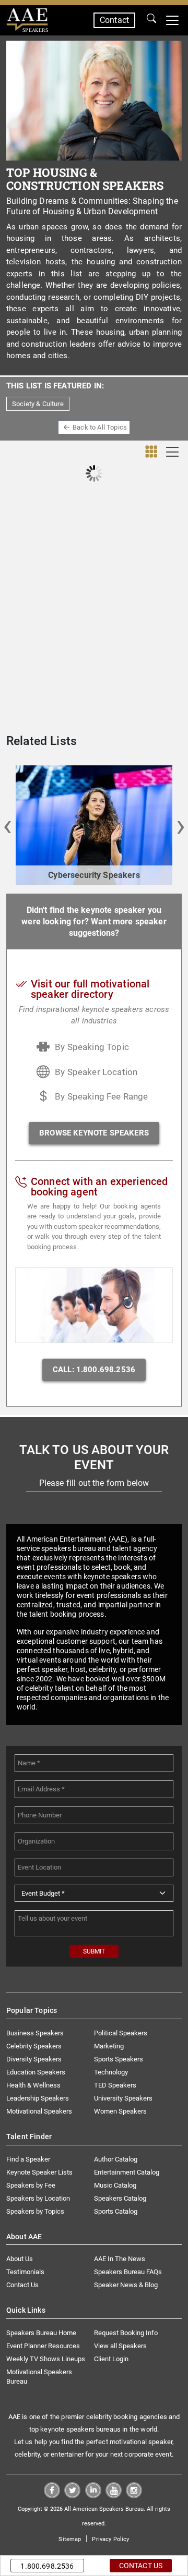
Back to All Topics (100, 427)
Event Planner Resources (43, 2346)
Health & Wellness (33, 2085)
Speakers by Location (38, 2198)
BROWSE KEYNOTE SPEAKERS (94, 1133)
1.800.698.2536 (47, 2566)
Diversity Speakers (34, 2059)
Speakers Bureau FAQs (128, 2272)
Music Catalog (115, 2185)
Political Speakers (121, 2033)
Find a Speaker (28, 2159)
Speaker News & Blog (126, 2285)
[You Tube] (114, 2495)
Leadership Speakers (38, 2098)
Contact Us (22, 2285)
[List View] (173, 452)
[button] (7, 825)
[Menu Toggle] (172, 20)
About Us (20, 2259)
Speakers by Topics (35, 2211)
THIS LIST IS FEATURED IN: (55, 386)
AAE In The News (120, 2259)
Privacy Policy (110, 2539)
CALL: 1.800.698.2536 (94, 1370)
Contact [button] (114, 20)
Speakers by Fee (31, 2185)
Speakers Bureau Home (41, 2333)
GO (151, 20)
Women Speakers (120, 2111)
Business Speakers (35, 2033)
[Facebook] (52, 2495)
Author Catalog (116, 2159)
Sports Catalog (116, 2211)
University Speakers (123, 2098)
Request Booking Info (126, 2333)
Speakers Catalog (120, 2198)
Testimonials (25, 2272)
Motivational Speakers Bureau (39, 2377)
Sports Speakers (119, 2059)
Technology (111, 2072)
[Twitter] (72, 2495)
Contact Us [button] (141, 2566)
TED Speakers (115, 2085)
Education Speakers (36, 2072)
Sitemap (70, 2539)
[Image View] (151, 452)
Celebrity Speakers (34, 2046)
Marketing (109, 2046)
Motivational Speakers (39, 2111)
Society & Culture (38, 404)
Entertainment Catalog (127, 2172)
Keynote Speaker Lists (39, 2172)
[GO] (151, 20)
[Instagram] (134, 2495)
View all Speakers (120, 2346)
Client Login (111, 2359)
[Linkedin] (93, 2495)
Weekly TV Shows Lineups (46, 2359)
